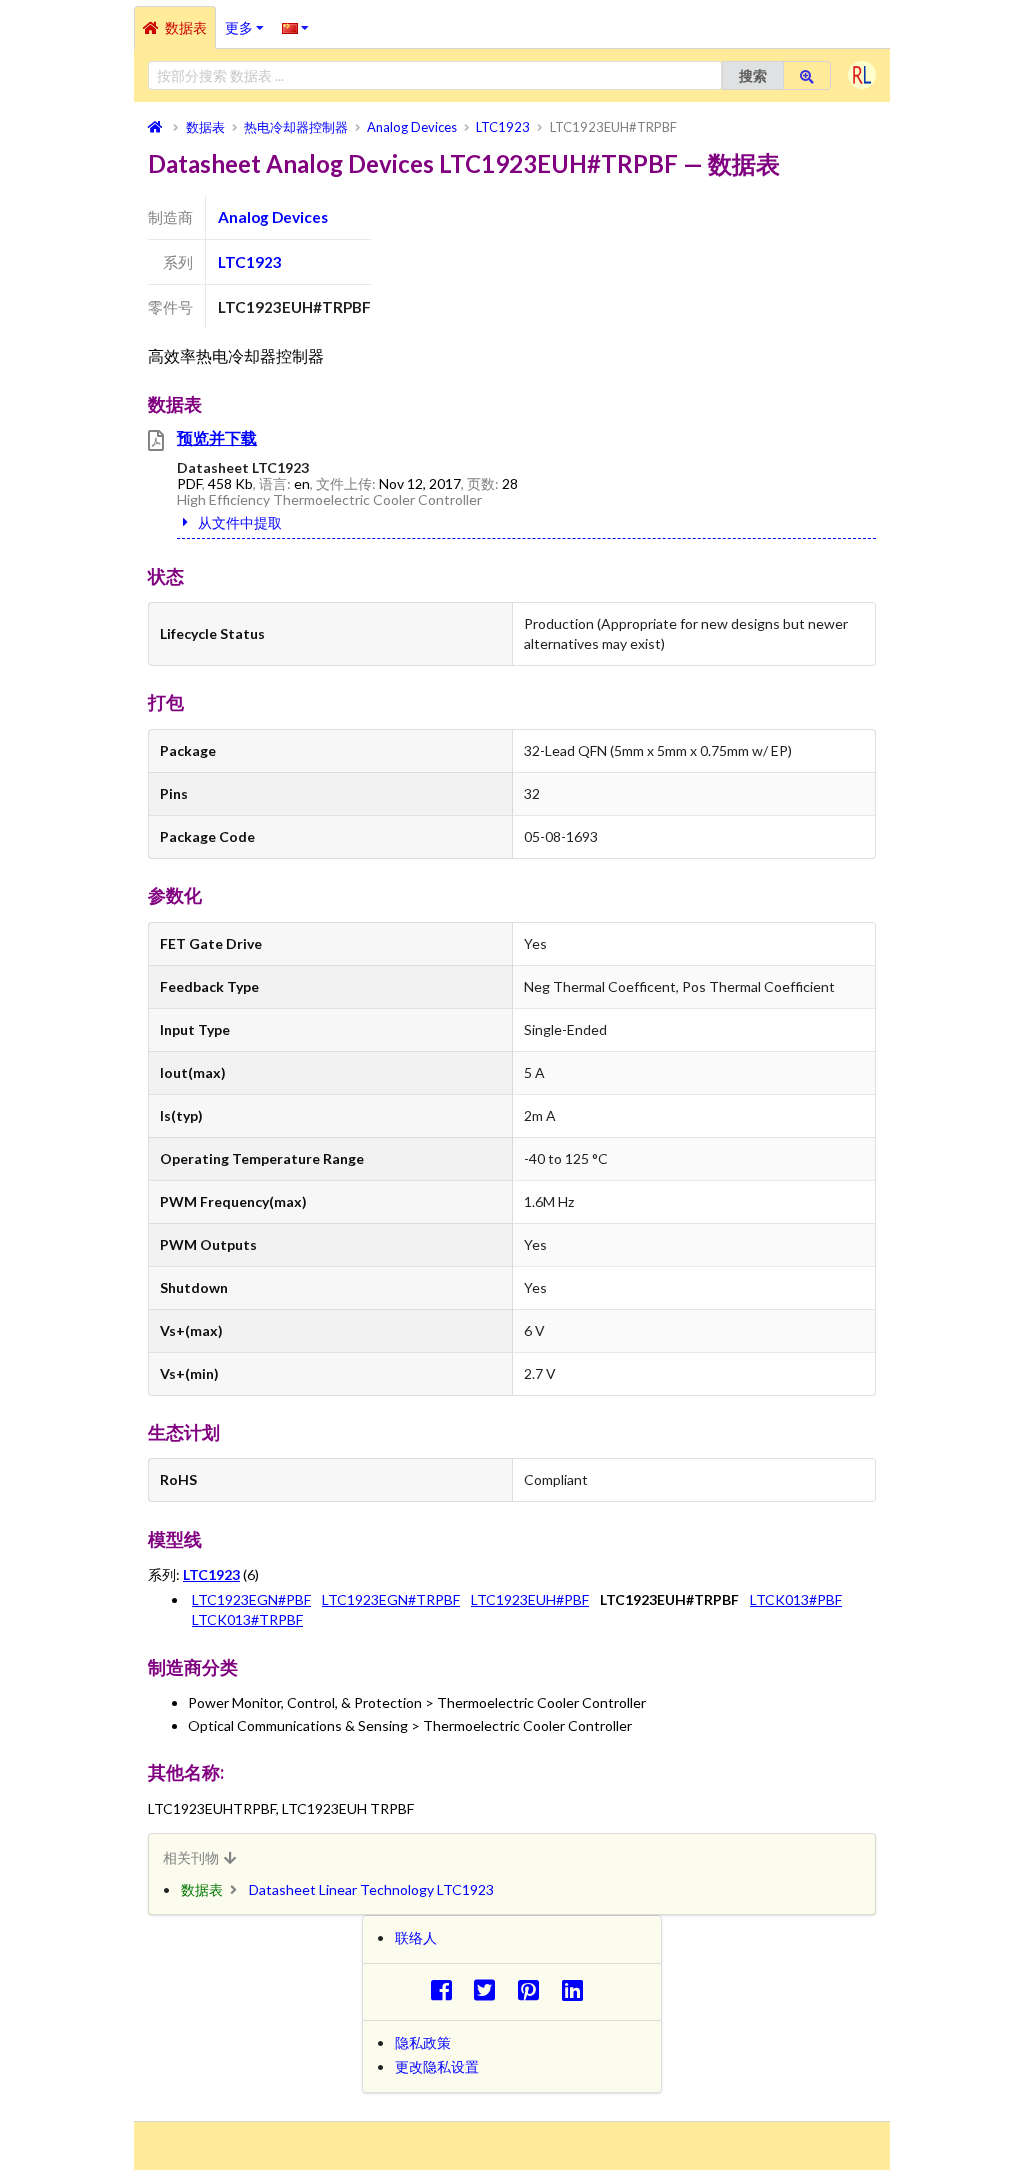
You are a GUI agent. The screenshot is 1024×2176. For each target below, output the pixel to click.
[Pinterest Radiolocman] (534, 1989)
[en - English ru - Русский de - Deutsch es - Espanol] (295, 27)
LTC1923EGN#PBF (251, 1599)
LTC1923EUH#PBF (530, 1599)
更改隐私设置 (437, 2066)
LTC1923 (250, 262)
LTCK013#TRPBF (247, 1619)
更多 (249, 21)
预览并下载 (217, 437)
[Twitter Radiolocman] (490, 1989)
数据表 (186, 27)
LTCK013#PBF (796, 1599)
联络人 (416, 1937)
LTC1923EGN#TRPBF (391, 1599)
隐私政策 (423, 2042)
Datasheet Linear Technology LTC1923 (371, 1889)
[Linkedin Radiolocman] (577, 1989)
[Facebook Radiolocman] (446, 1989)
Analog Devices (273, 217)
